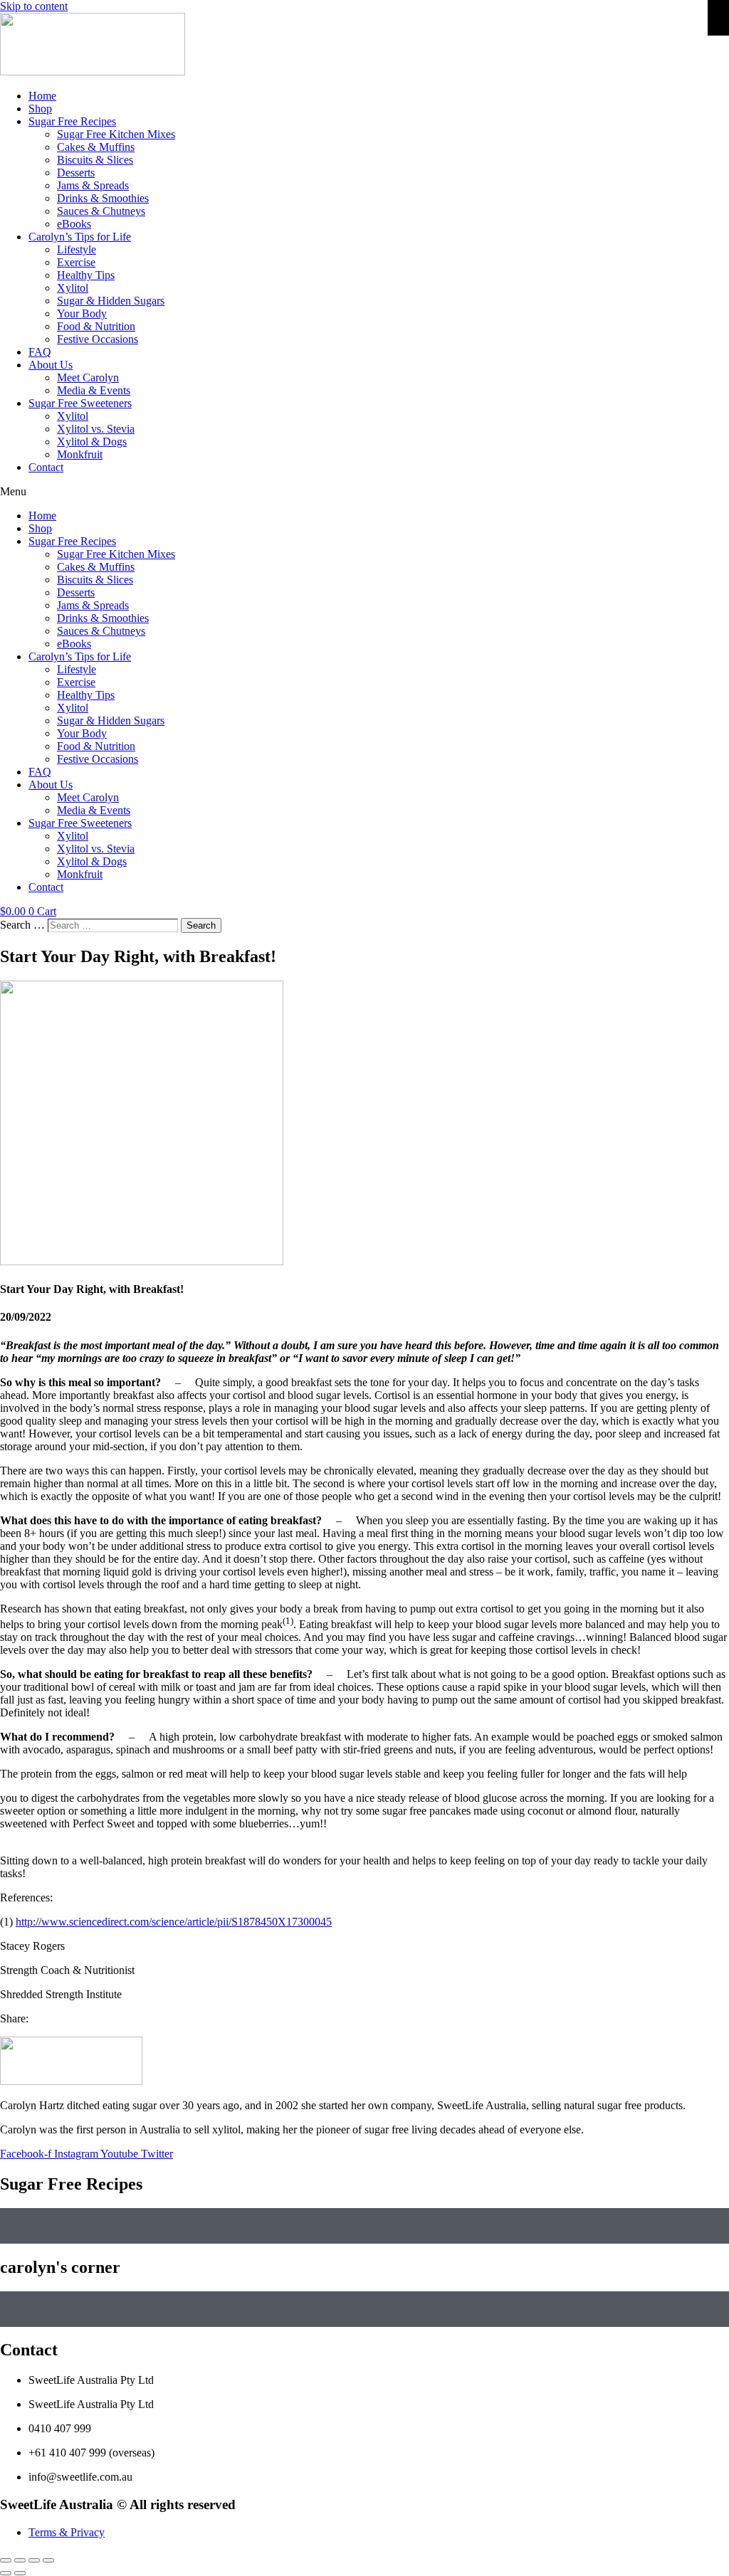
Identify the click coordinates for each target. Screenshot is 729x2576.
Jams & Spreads (93, 185)
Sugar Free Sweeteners (80, 403)
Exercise (76, 262)
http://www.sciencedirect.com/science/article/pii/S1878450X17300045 (174, 1922)
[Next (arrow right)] (20, 2573)
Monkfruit (80, 454)
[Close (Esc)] (6, 2560)
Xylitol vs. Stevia (96, 429)
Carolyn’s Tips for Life (80, 237)
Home (42, 96)
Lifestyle (77, 249)
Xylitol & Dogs (92, 442)
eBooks (74, 224)
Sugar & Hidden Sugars (111, 301)
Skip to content (34, 6)
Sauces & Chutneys (101, 211)
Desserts (76, 173)
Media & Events (94, 390)
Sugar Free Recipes (72, 121)
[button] (364, 492)
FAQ (40, 352)
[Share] (20, 2560)
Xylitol (73, 288)
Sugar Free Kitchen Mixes (116, 134)
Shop (40, 109)
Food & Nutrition (96, 326)
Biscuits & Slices (95, 160)
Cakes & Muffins (96, 147)
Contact (46, 467)
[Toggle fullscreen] (34, 2560)
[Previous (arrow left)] (6, 2573)
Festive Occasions (98, 339)
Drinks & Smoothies (103, 198)
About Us (51, 365)
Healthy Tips (86, 275)
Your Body (82, 313)
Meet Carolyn (88, 378)
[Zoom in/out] (48, 2560)
